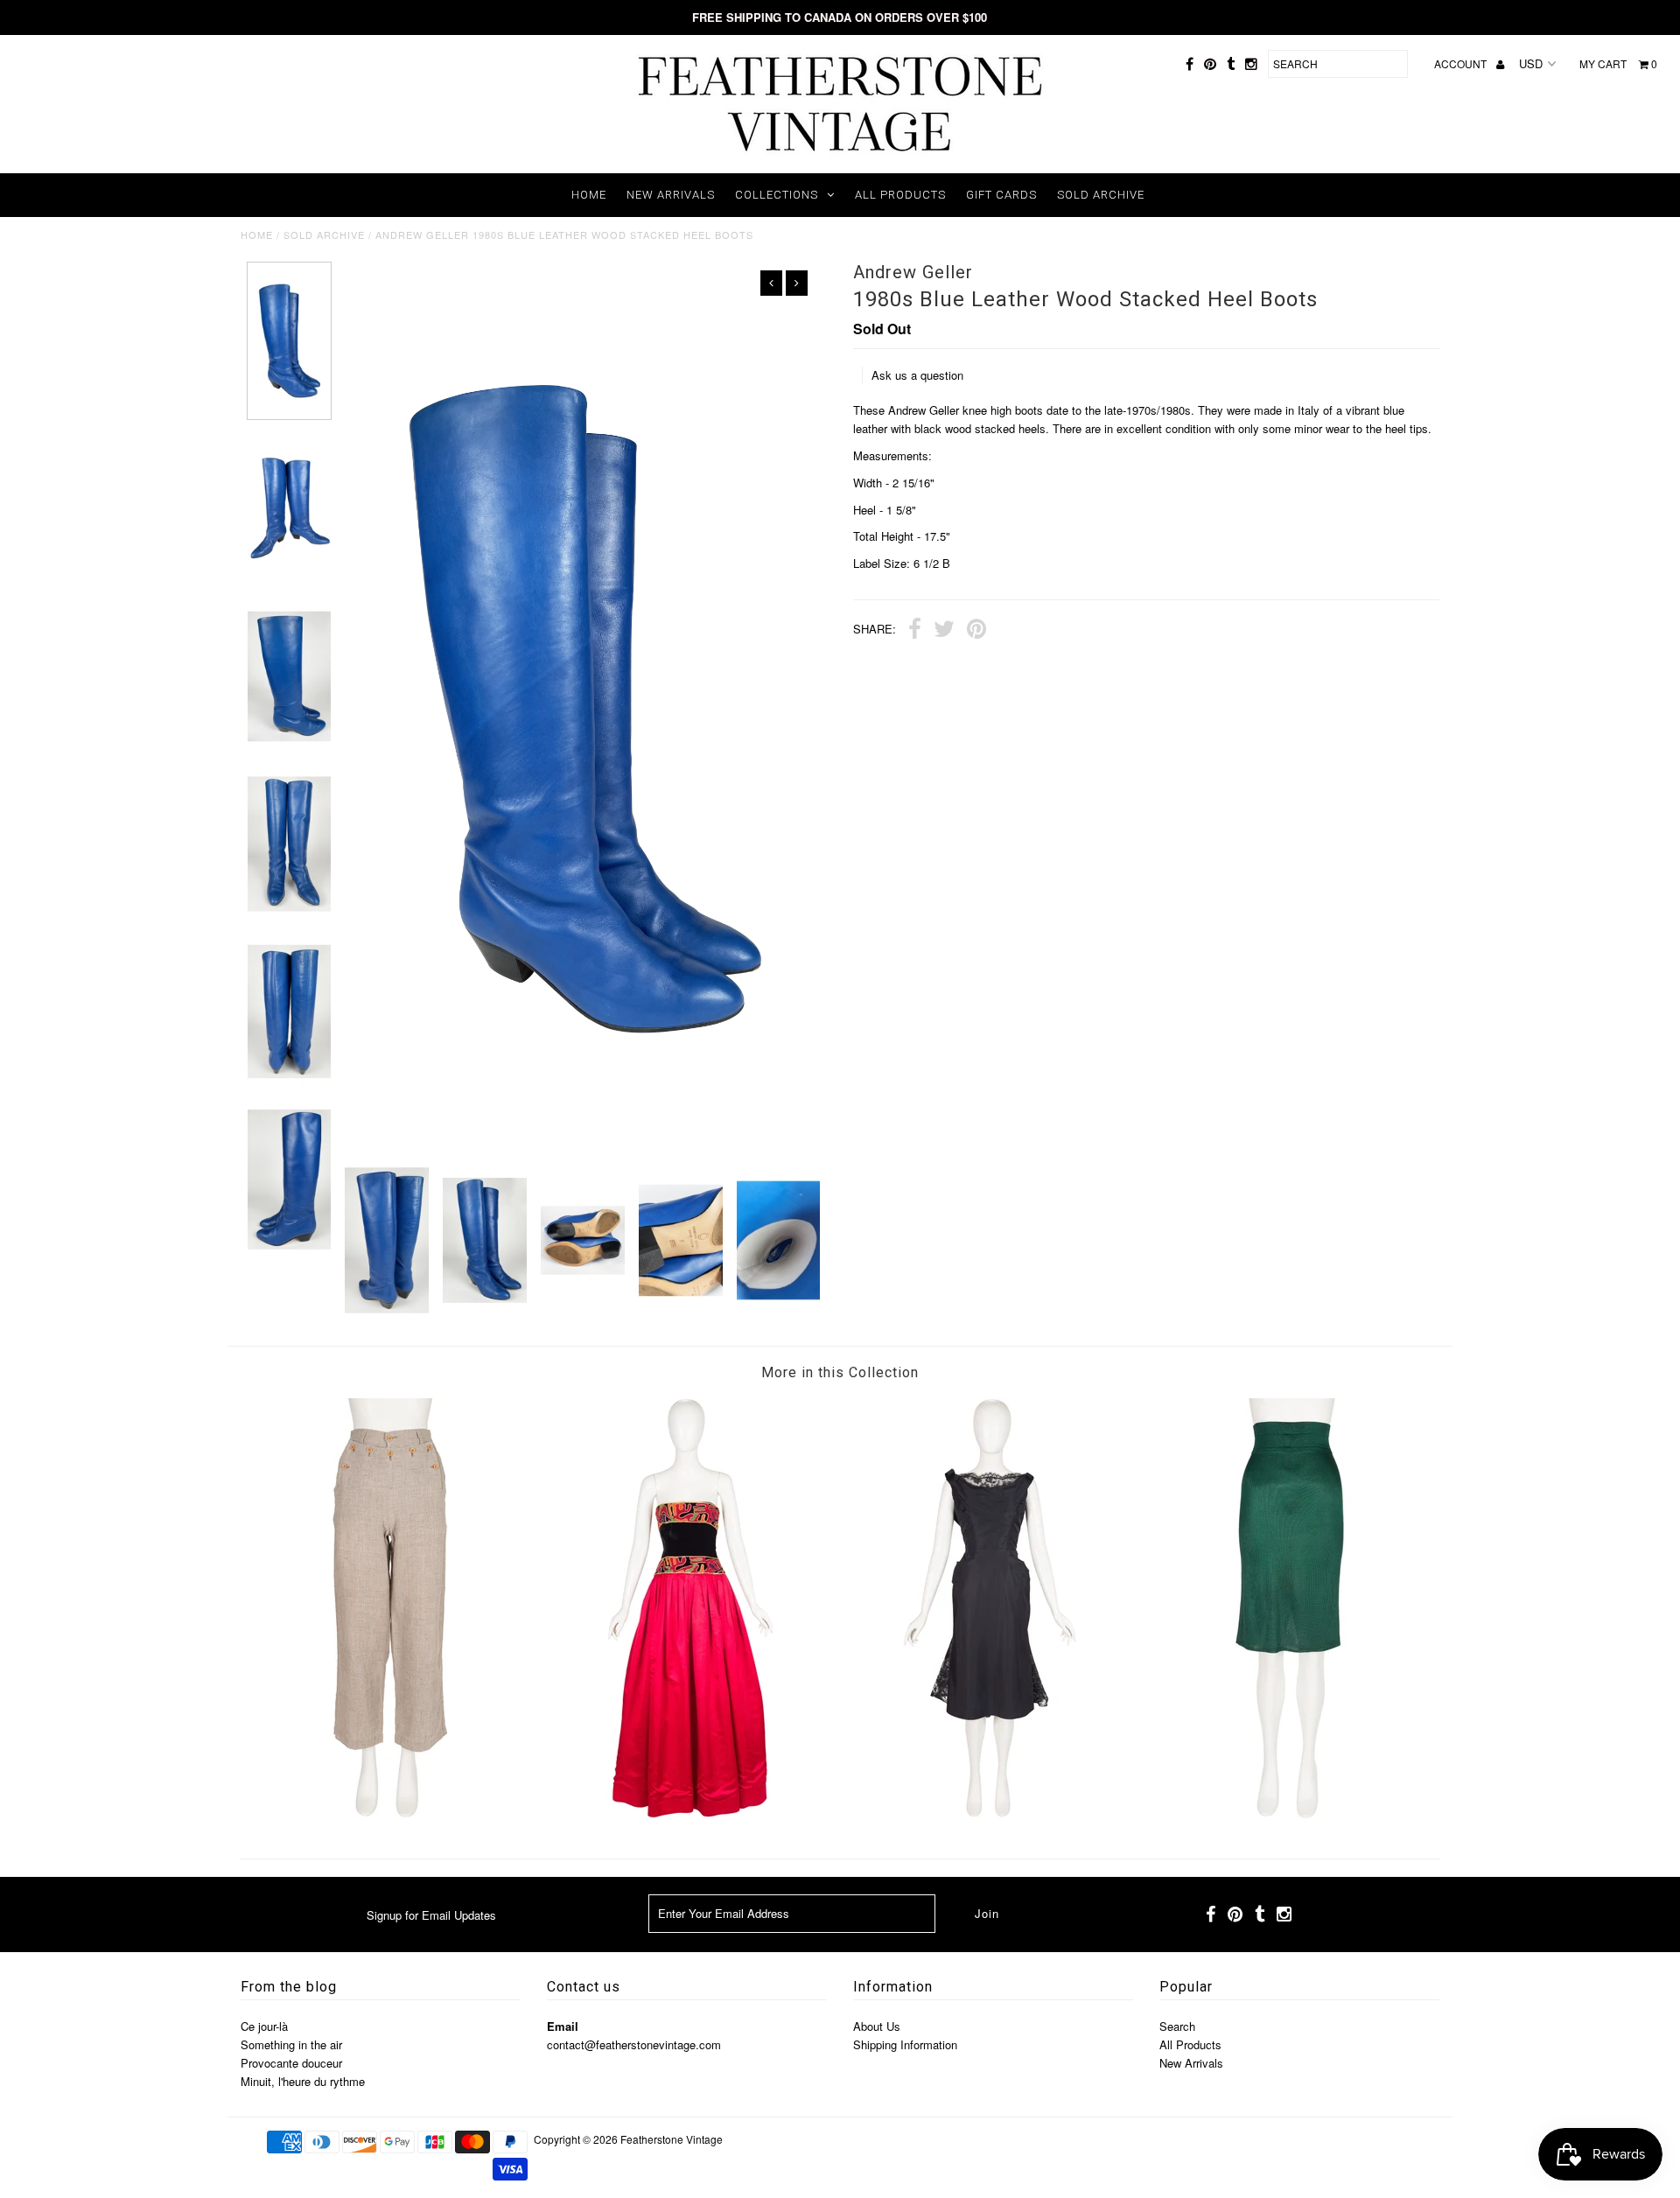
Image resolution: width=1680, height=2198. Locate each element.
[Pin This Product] (976, 631)
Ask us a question (917, 375)
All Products (900, 195)
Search (1177, 2026)
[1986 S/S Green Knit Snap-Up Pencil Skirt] (1290, 1813)
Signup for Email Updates (431, 1915)
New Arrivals (671, 195)
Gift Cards (1001, 195)
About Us (877, 2026)
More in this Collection (840, 1372)
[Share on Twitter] (944, 631)
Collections (777, 195)
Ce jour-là (264, 2026)
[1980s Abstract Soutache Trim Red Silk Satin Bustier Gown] (690, 1813)
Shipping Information (905, 2044)
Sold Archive (1101, 195)
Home (589, 195)
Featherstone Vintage (672, 2139)
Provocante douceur (291, 2063)
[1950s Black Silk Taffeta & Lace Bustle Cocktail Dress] (990, 1813)
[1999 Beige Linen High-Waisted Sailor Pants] (390, 1813)
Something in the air (291, 2044)
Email (563, 2026)
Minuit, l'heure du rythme (303, 2081)
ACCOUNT (1462, 63)
